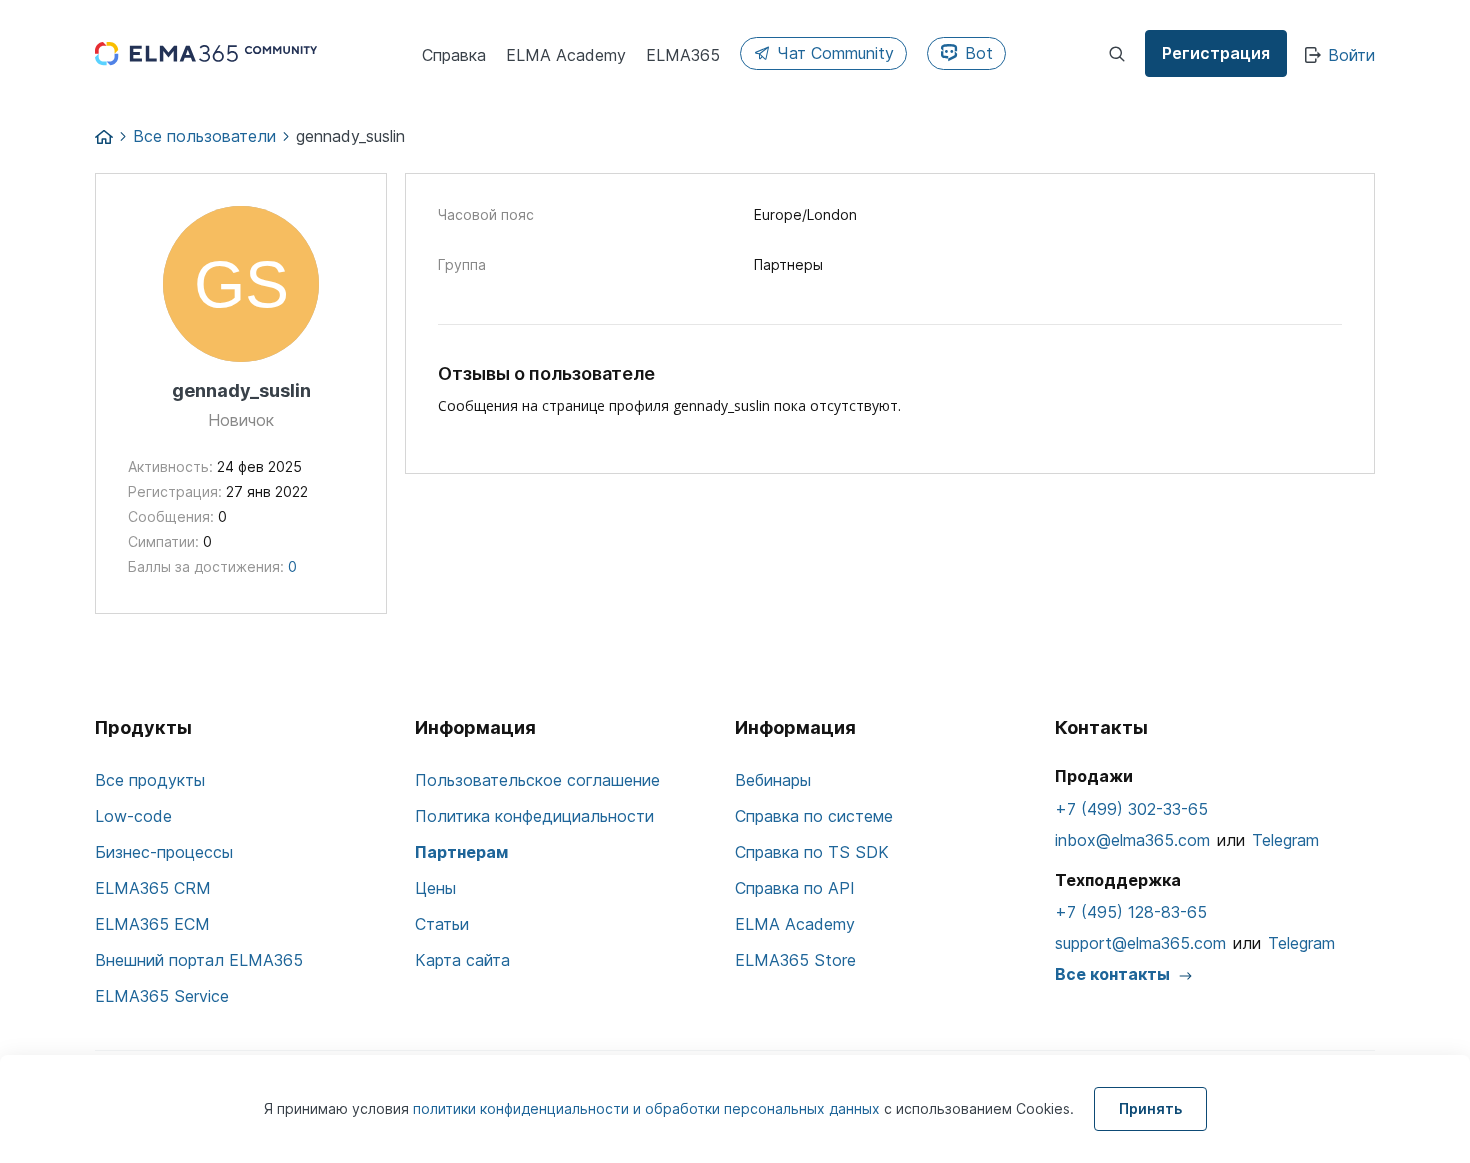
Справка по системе (814, 816)
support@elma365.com (1140, 943)
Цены (435, 888)
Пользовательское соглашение (537, 780)
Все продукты (150, 780)
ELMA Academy (795, 924)
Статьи (442, 924)
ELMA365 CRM (153, 888)
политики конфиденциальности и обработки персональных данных (648, 1108)
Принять (1150, 1108)
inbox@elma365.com (1132, 840)
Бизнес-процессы (164, 852)
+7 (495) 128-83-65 (1131, 912)
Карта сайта (462, 960)
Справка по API (795, 888)
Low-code (133, 816)
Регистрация (1216, 53)
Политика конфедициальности (534, 816)
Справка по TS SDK (812, 852)
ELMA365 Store (795, 960)
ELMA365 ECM (152, 924)
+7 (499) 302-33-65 (1131, 809)
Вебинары (773, 780)
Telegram (1285, 840)
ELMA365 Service (162, 996)
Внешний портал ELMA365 (199, 960)
